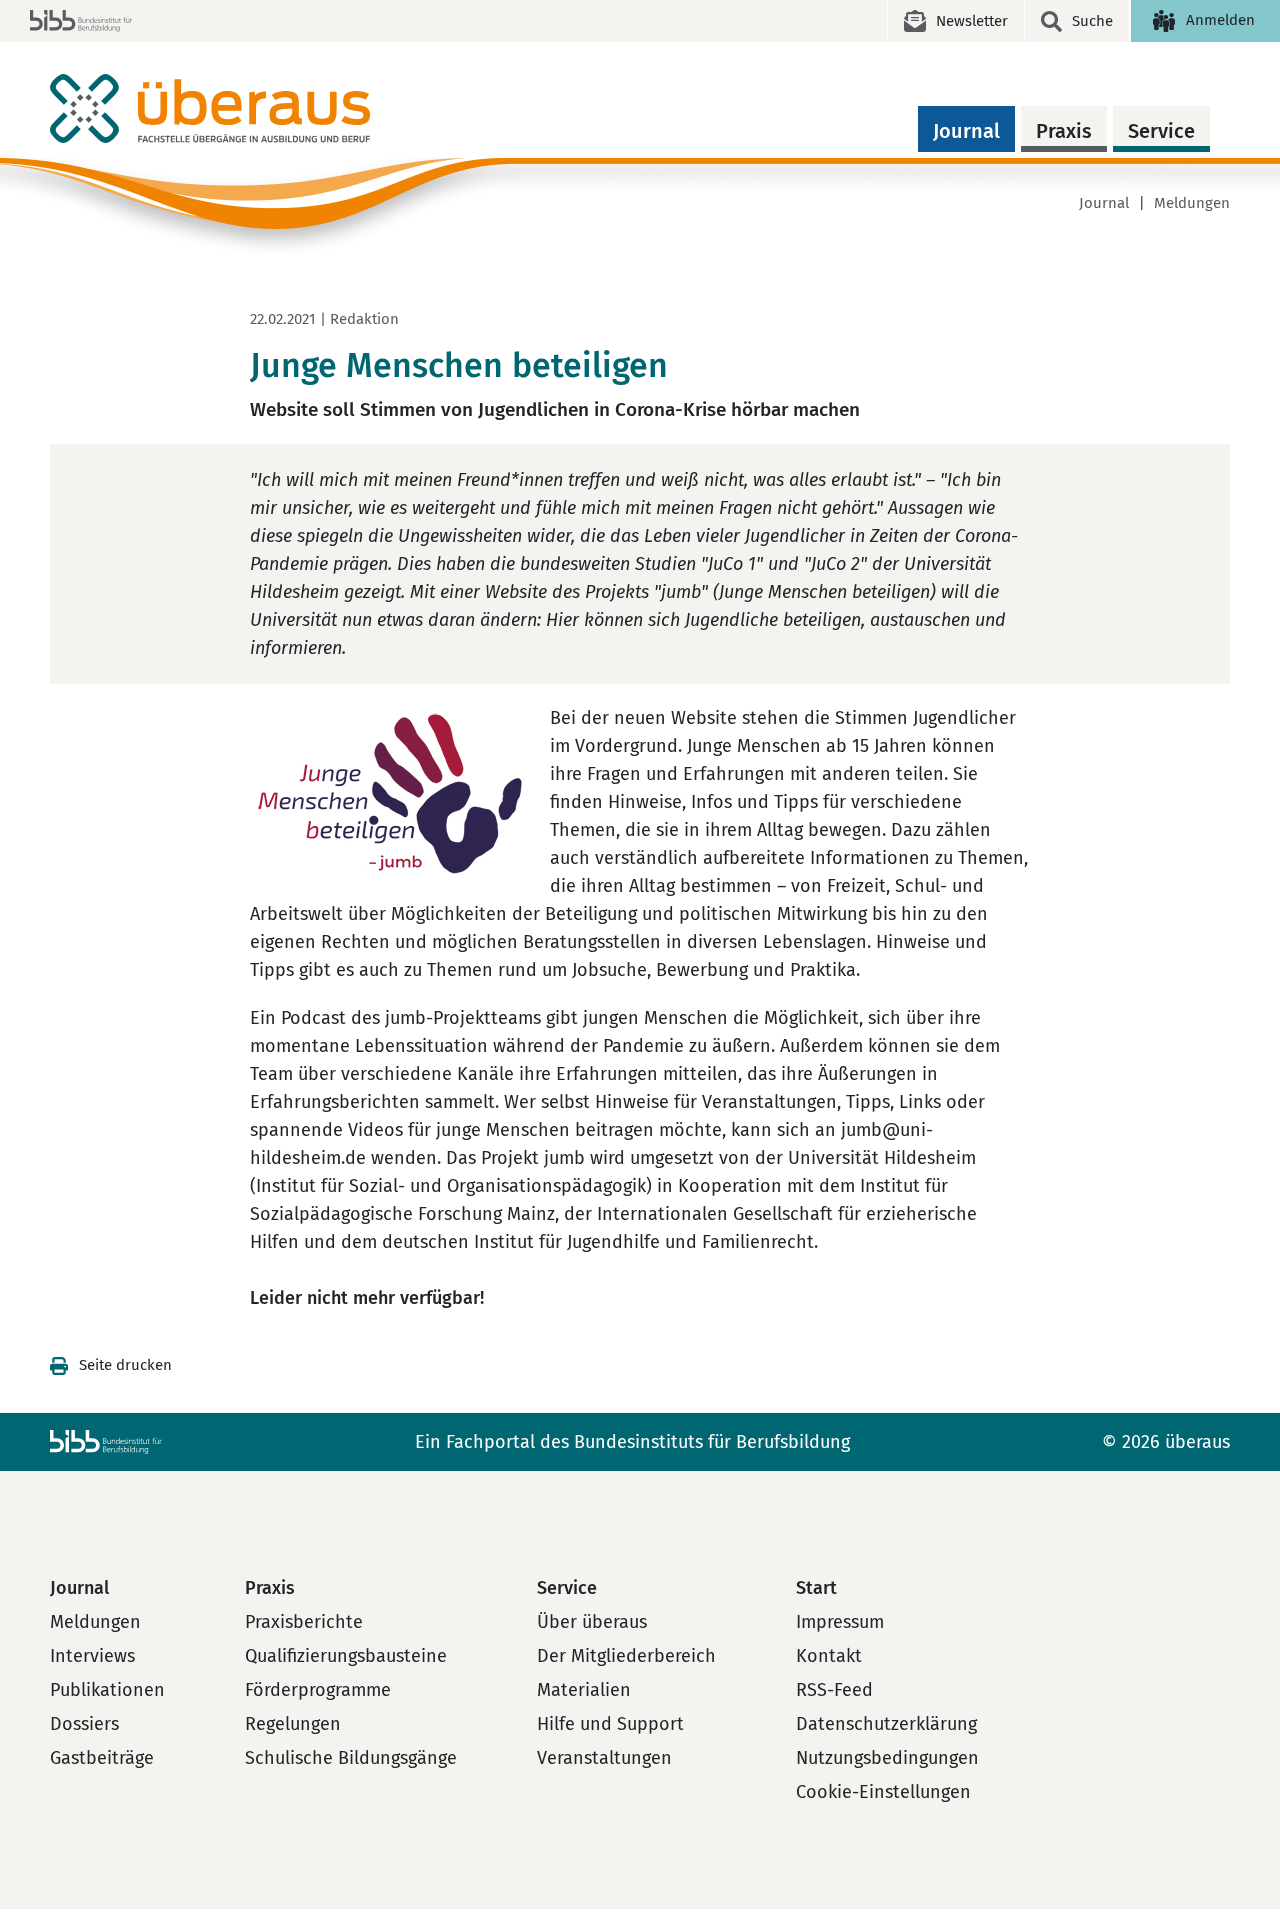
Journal (966, 131)
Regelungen (293, 1724)
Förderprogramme (318, 1690)
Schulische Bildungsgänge (351, 1758)
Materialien (584, 1690)
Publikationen (107, 1690)
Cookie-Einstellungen (883, 1792)
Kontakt (829, 1656)
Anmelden (1220, 20)
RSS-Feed (834, 1690)
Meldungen (1192, 203)
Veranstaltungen (604, 1758)
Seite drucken (125, 1365)
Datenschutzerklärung (886, 1724)
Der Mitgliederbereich (626, 1656)
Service (1161, 131)
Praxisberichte (304, 1622)
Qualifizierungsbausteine (346, 1656)
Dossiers (84, 1724)
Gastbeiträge (102, 1758)
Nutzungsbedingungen (887, 1758)
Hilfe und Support (610, 1724)
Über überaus (592, 1622)
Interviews (92, 1656)
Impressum (840, 1622)
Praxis (1064, 131)
